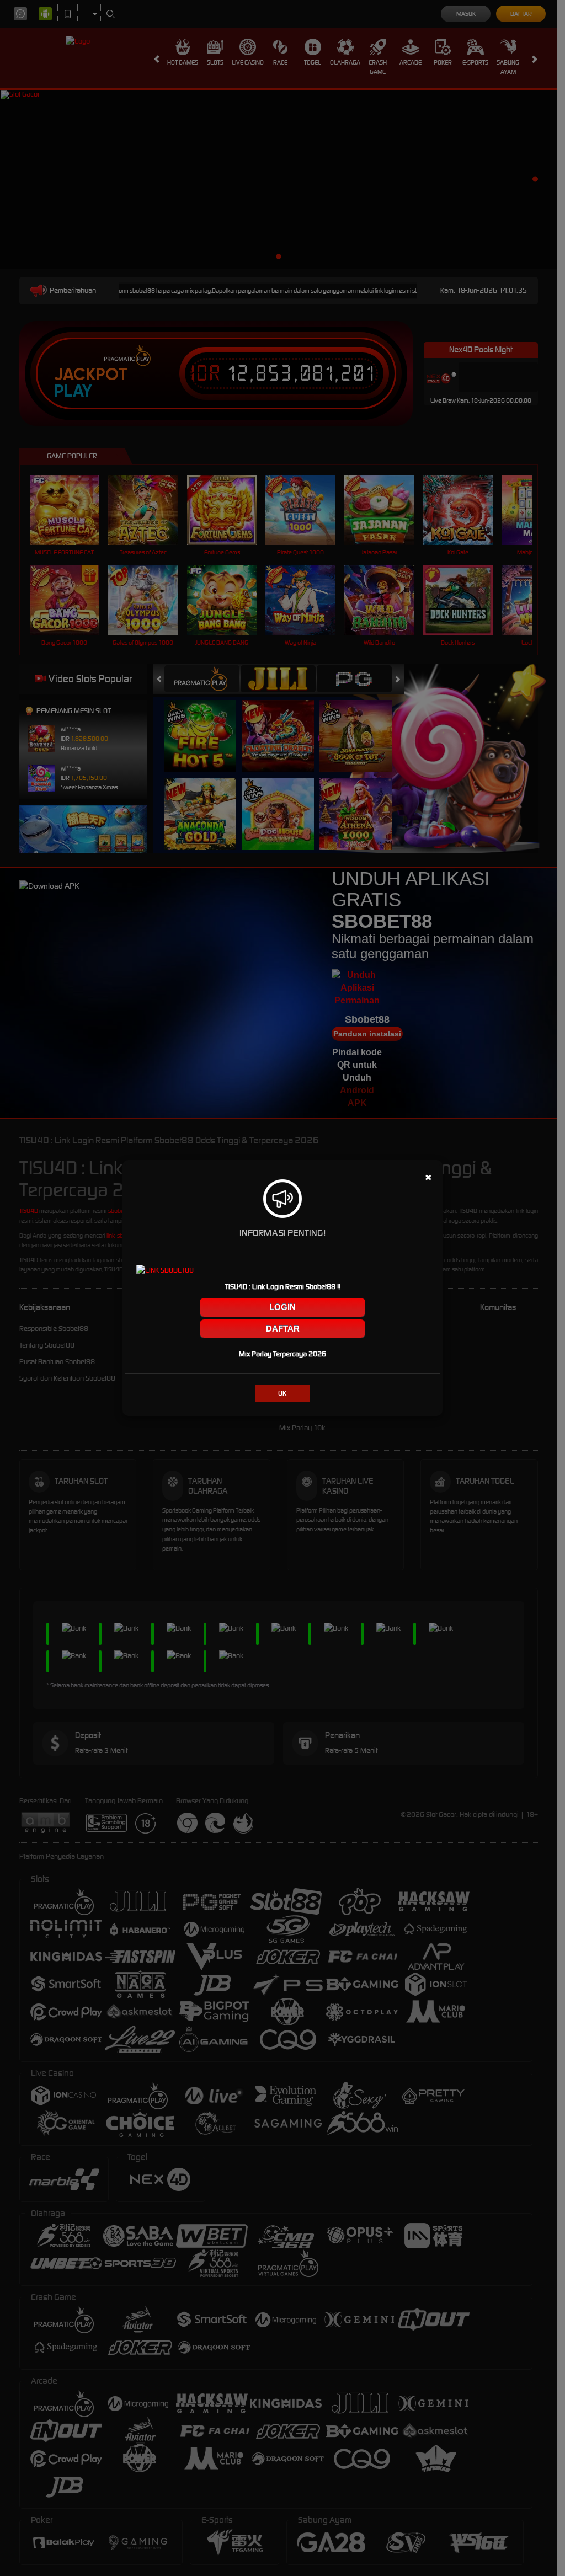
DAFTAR (283, 1329)
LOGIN (282, 1307)
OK (282, 1393)
